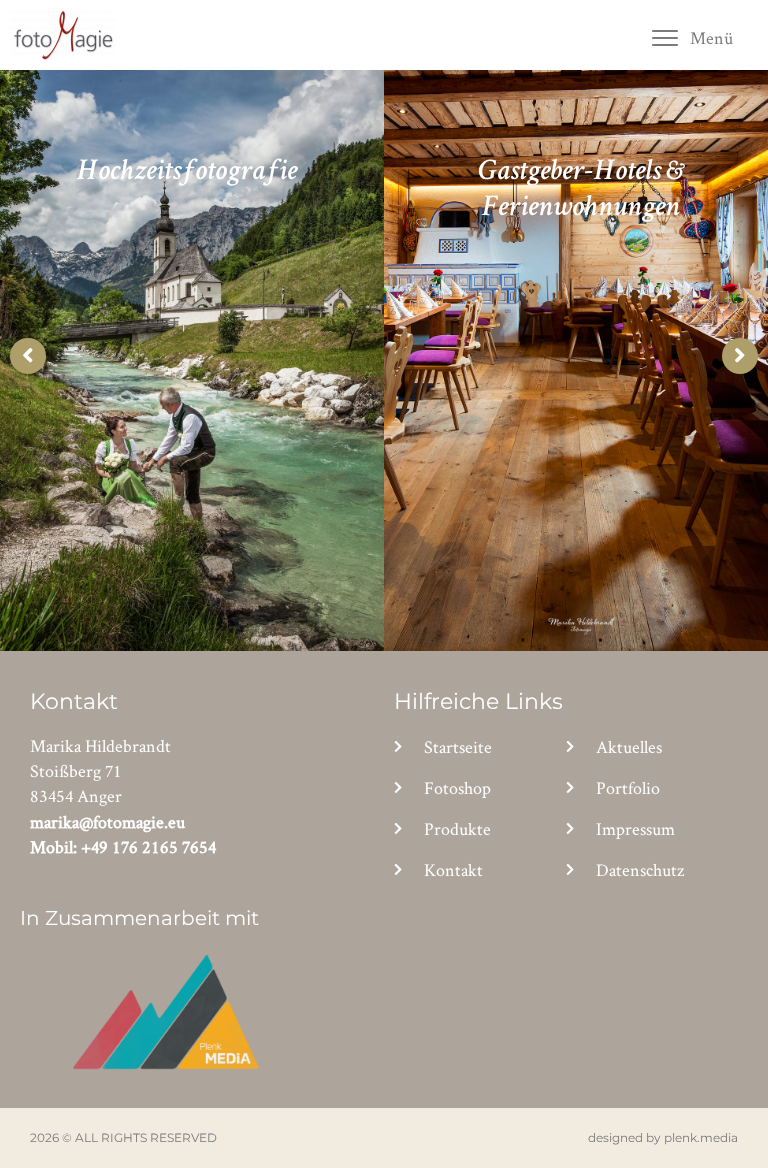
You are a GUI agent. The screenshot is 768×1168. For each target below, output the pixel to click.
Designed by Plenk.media (663, 1137)
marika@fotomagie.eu (107, 821)
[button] (691, 37)
